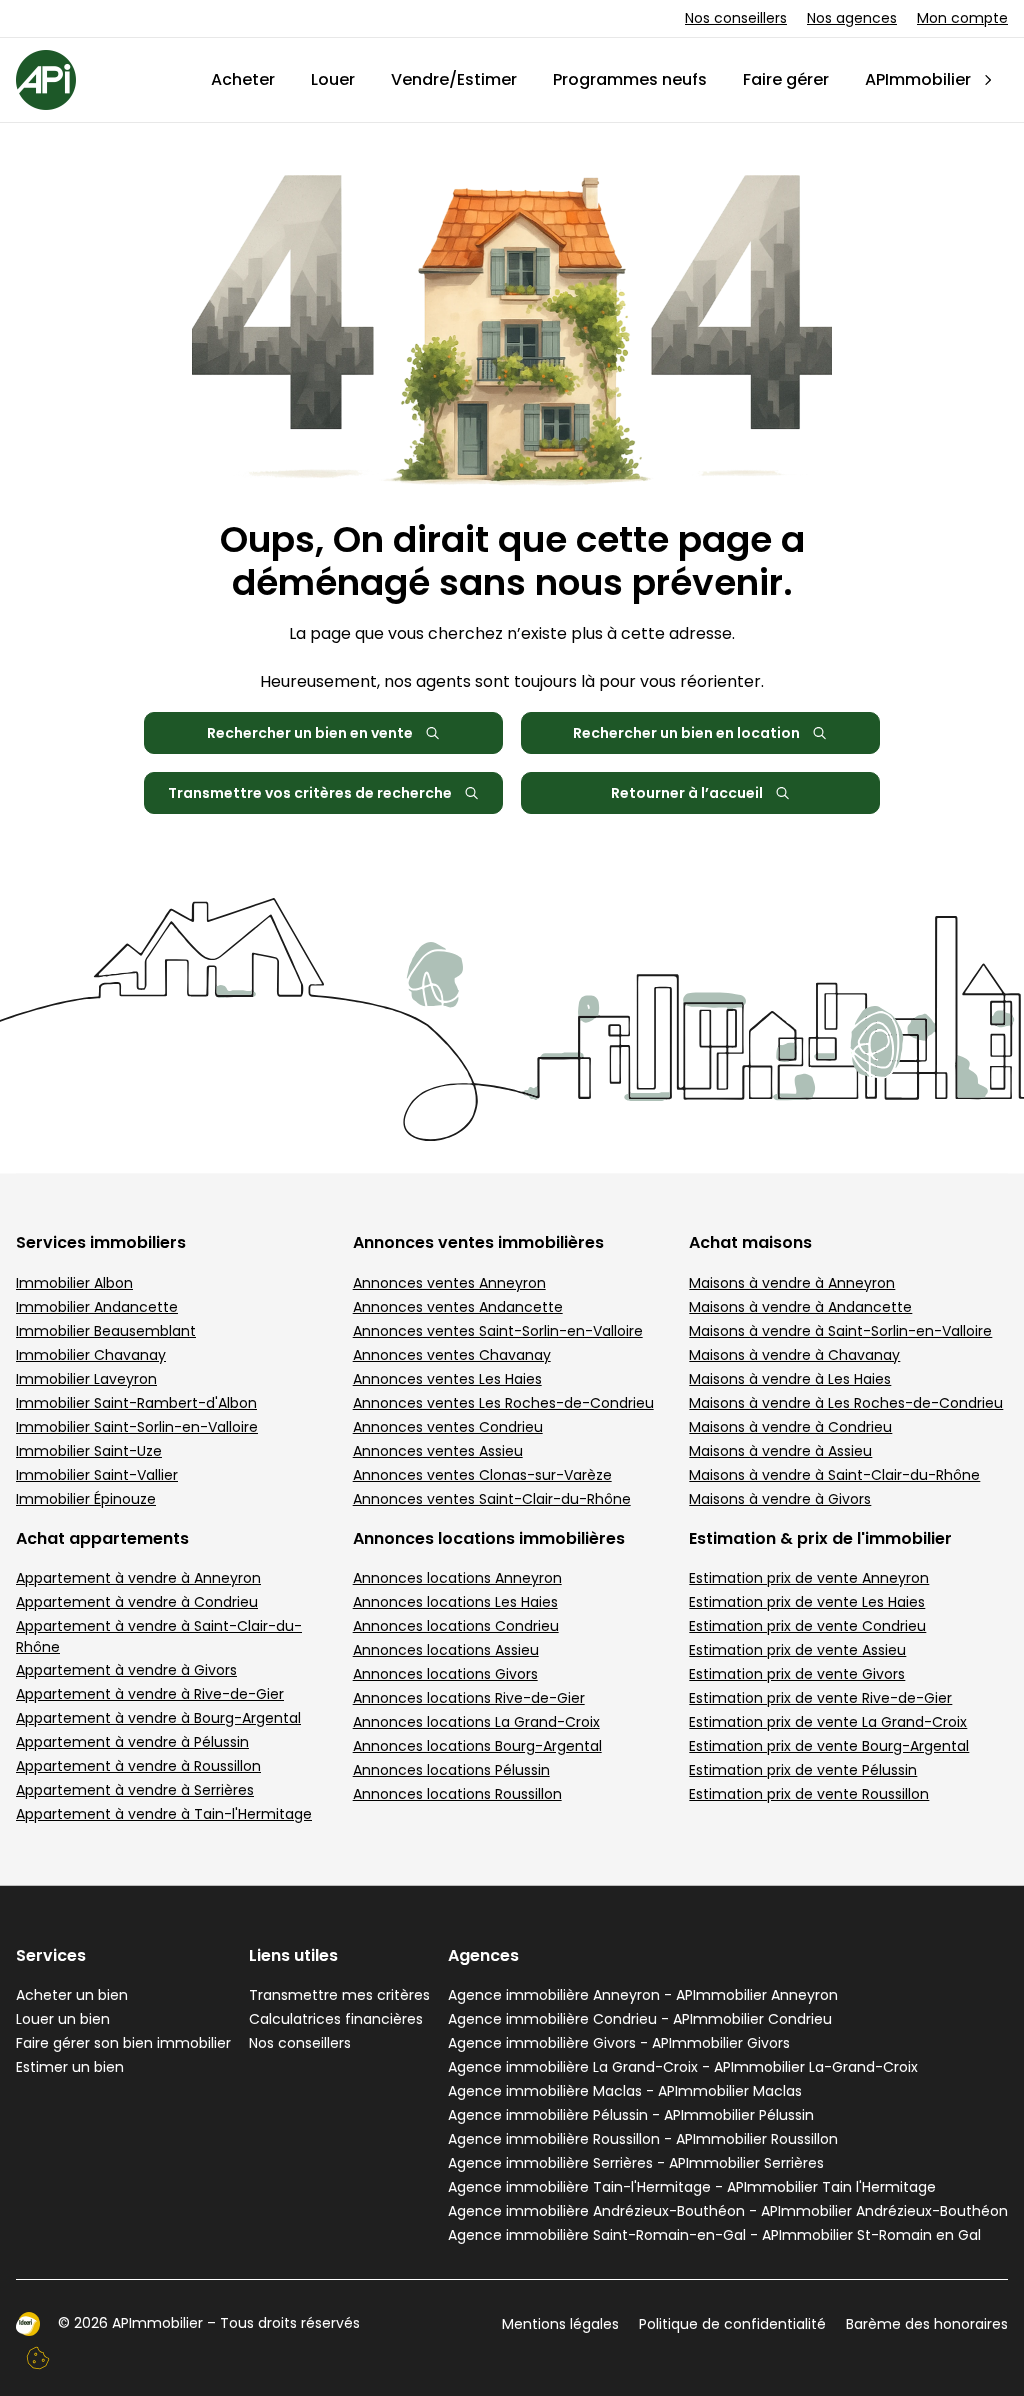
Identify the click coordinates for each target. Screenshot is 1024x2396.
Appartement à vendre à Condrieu (137, 1602)
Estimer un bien (70, 2067)
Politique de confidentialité (732, 2324)
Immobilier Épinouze (86, 1499)
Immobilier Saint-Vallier (97, 1475)
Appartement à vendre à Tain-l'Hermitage (164, 1814)
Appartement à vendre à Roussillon (138, 1766)
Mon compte (962, 18)
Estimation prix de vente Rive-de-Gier (820, 1698)
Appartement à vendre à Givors (126, 1670)
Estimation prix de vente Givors (797, 1674)
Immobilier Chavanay (91, 1355)
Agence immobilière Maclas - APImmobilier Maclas (625, 2091)
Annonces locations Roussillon (457, 1794)
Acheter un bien (72, 1995)
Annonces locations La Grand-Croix (476, 1722)
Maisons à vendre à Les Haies (790, 1379)
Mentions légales (560, 2324)
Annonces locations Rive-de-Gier (469, 1698)
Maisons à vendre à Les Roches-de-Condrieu (846, 1403)
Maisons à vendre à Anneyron (792, 1283)
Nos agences (852, 18)
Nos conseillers (736, 18)
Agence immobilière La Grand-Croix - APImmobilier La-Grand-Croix (683, 2067)
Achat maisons (750, 1242)
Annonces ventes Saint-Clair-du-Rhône (492, 1499)
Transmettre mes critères (339, 1995)
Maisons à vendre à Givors (780, 1499)
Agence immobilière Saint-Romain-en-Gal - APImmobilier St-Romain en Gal (714, 2235)
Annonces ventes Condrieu (448, 1427)
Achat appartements (102, 1538)
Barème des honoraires (927, 2324)
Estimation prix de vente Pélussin (803, 1770)
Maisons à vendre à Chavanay (794, 1355)
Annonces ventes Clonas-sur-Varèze (482, 1475)
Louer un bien (63, 2019)
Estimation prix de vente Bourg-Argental (829, 1746)
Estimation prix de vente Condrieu (807, 1626)
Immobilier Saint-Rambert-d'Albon (136, 1403)
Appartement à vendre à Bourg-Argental (158, 1718)
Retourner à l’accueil (687, 793)
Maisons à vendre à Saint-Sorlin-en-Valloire (840, 1331)
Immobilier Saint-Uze (89, 1451)
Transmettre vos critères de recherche (310, 793)
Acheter (243, 79)
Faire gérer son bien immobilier (123, 2043)
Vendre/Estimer (454, 79)
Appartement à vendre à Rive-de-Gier (150, 1694)
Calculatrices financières (336, 2019)
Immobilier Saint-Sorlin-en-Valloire (137, 1427)
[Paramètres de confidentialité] (38, 2358)
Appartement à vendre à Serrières (135, 1790)
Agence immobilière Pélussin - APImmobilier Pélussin (631, 2115)
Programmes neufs (630, 79)
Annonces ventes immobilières (478, 1242)
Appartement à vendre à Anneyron (138, 1578)
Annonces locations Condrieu (456, 1626)
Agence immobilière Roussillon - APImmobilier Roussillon (643, 2139)
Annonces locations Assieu (446, 1650)
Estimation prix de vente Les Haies (807, 1602)
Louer (333, 79)
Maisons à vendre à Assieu (780, 1451)
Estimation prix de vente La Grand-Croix (828, 1722)
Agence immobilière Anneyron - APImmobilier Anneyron (643, 1995)
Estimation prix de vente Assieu (797, 1650)
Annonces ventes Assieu (438, 1451)
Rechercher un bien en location (686, 733)
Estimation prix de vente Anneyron (809, 1578)
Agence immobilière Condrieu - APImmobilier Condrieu (640, 2019)
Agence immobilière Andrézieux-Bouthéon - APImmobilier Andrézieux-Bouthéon (728, 2211)
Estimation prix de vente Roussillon (809, 1794)
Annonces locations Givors (445, 1674)
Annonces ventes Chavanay (452, 1355)
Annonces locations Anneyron (457, 1578)
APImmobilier (918, 79)
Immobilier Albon (74, 1283)
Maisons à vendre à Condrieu (790, 1427)
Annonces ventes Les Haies (447, 1379)
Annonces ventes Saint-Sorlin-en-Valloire (498, 1331)
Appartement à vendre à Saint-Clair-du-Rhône (159, 1636)
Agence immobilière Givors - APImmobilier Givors (619, 2043)
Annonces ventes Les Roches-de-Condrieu (503, 1403)
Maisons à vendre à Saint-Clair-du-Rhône (834, 1475)
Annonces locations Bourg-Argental (477, 1746)
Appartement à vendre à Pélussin (132, 1742)
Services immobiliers (101, 1242)
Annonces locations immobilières (489, 1538)
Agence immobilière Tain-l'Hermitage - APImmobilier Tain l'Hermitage (692, 2187)
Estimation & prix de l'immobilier (820, 1538)
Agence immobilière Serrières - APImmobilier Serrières (636, 2163)
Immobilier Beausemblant (106, 1331)
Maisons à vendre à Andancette (800, 1307)
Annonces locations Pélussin (451, 1770)
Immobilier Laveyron (86, 1379)
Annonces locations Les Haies (455, 1602)
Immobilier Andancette (97, 1307)
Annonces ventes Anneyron (449, 1283)
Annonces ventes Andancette (458, 1307)
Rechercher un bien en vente (310, 733)
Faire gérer (786, 79)
